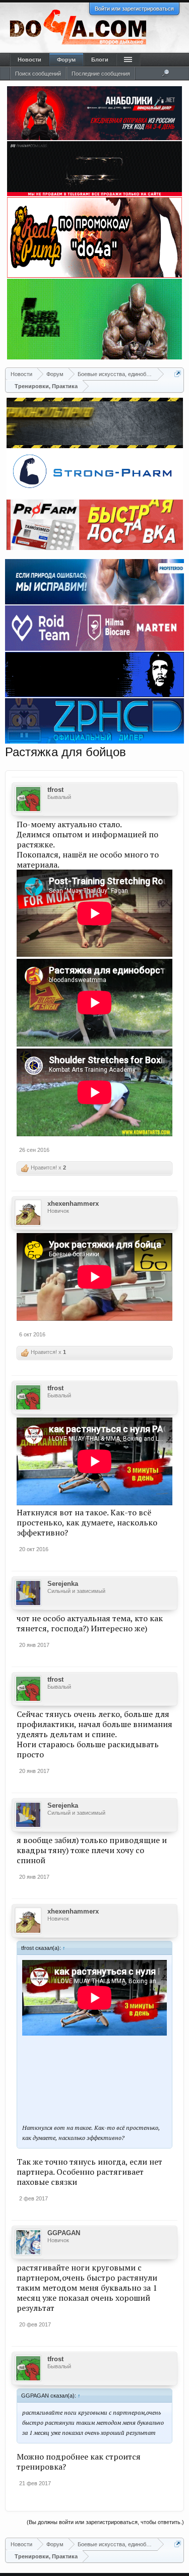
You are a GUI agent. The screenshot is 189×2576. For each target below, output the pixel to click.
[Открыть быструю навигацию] (178, 374)
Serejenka (63, 1584)
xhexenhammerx (73, 1204)
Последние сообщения (101, 74)
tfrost (55, 790)
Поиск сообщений (38, 74)
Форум (66, 59)
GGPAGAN (64, 2233)
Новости (29, 59)
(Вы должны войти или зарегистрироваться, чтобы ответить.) (105, 2522)
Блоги (100, 59)
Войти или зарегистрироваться (134, 9)
